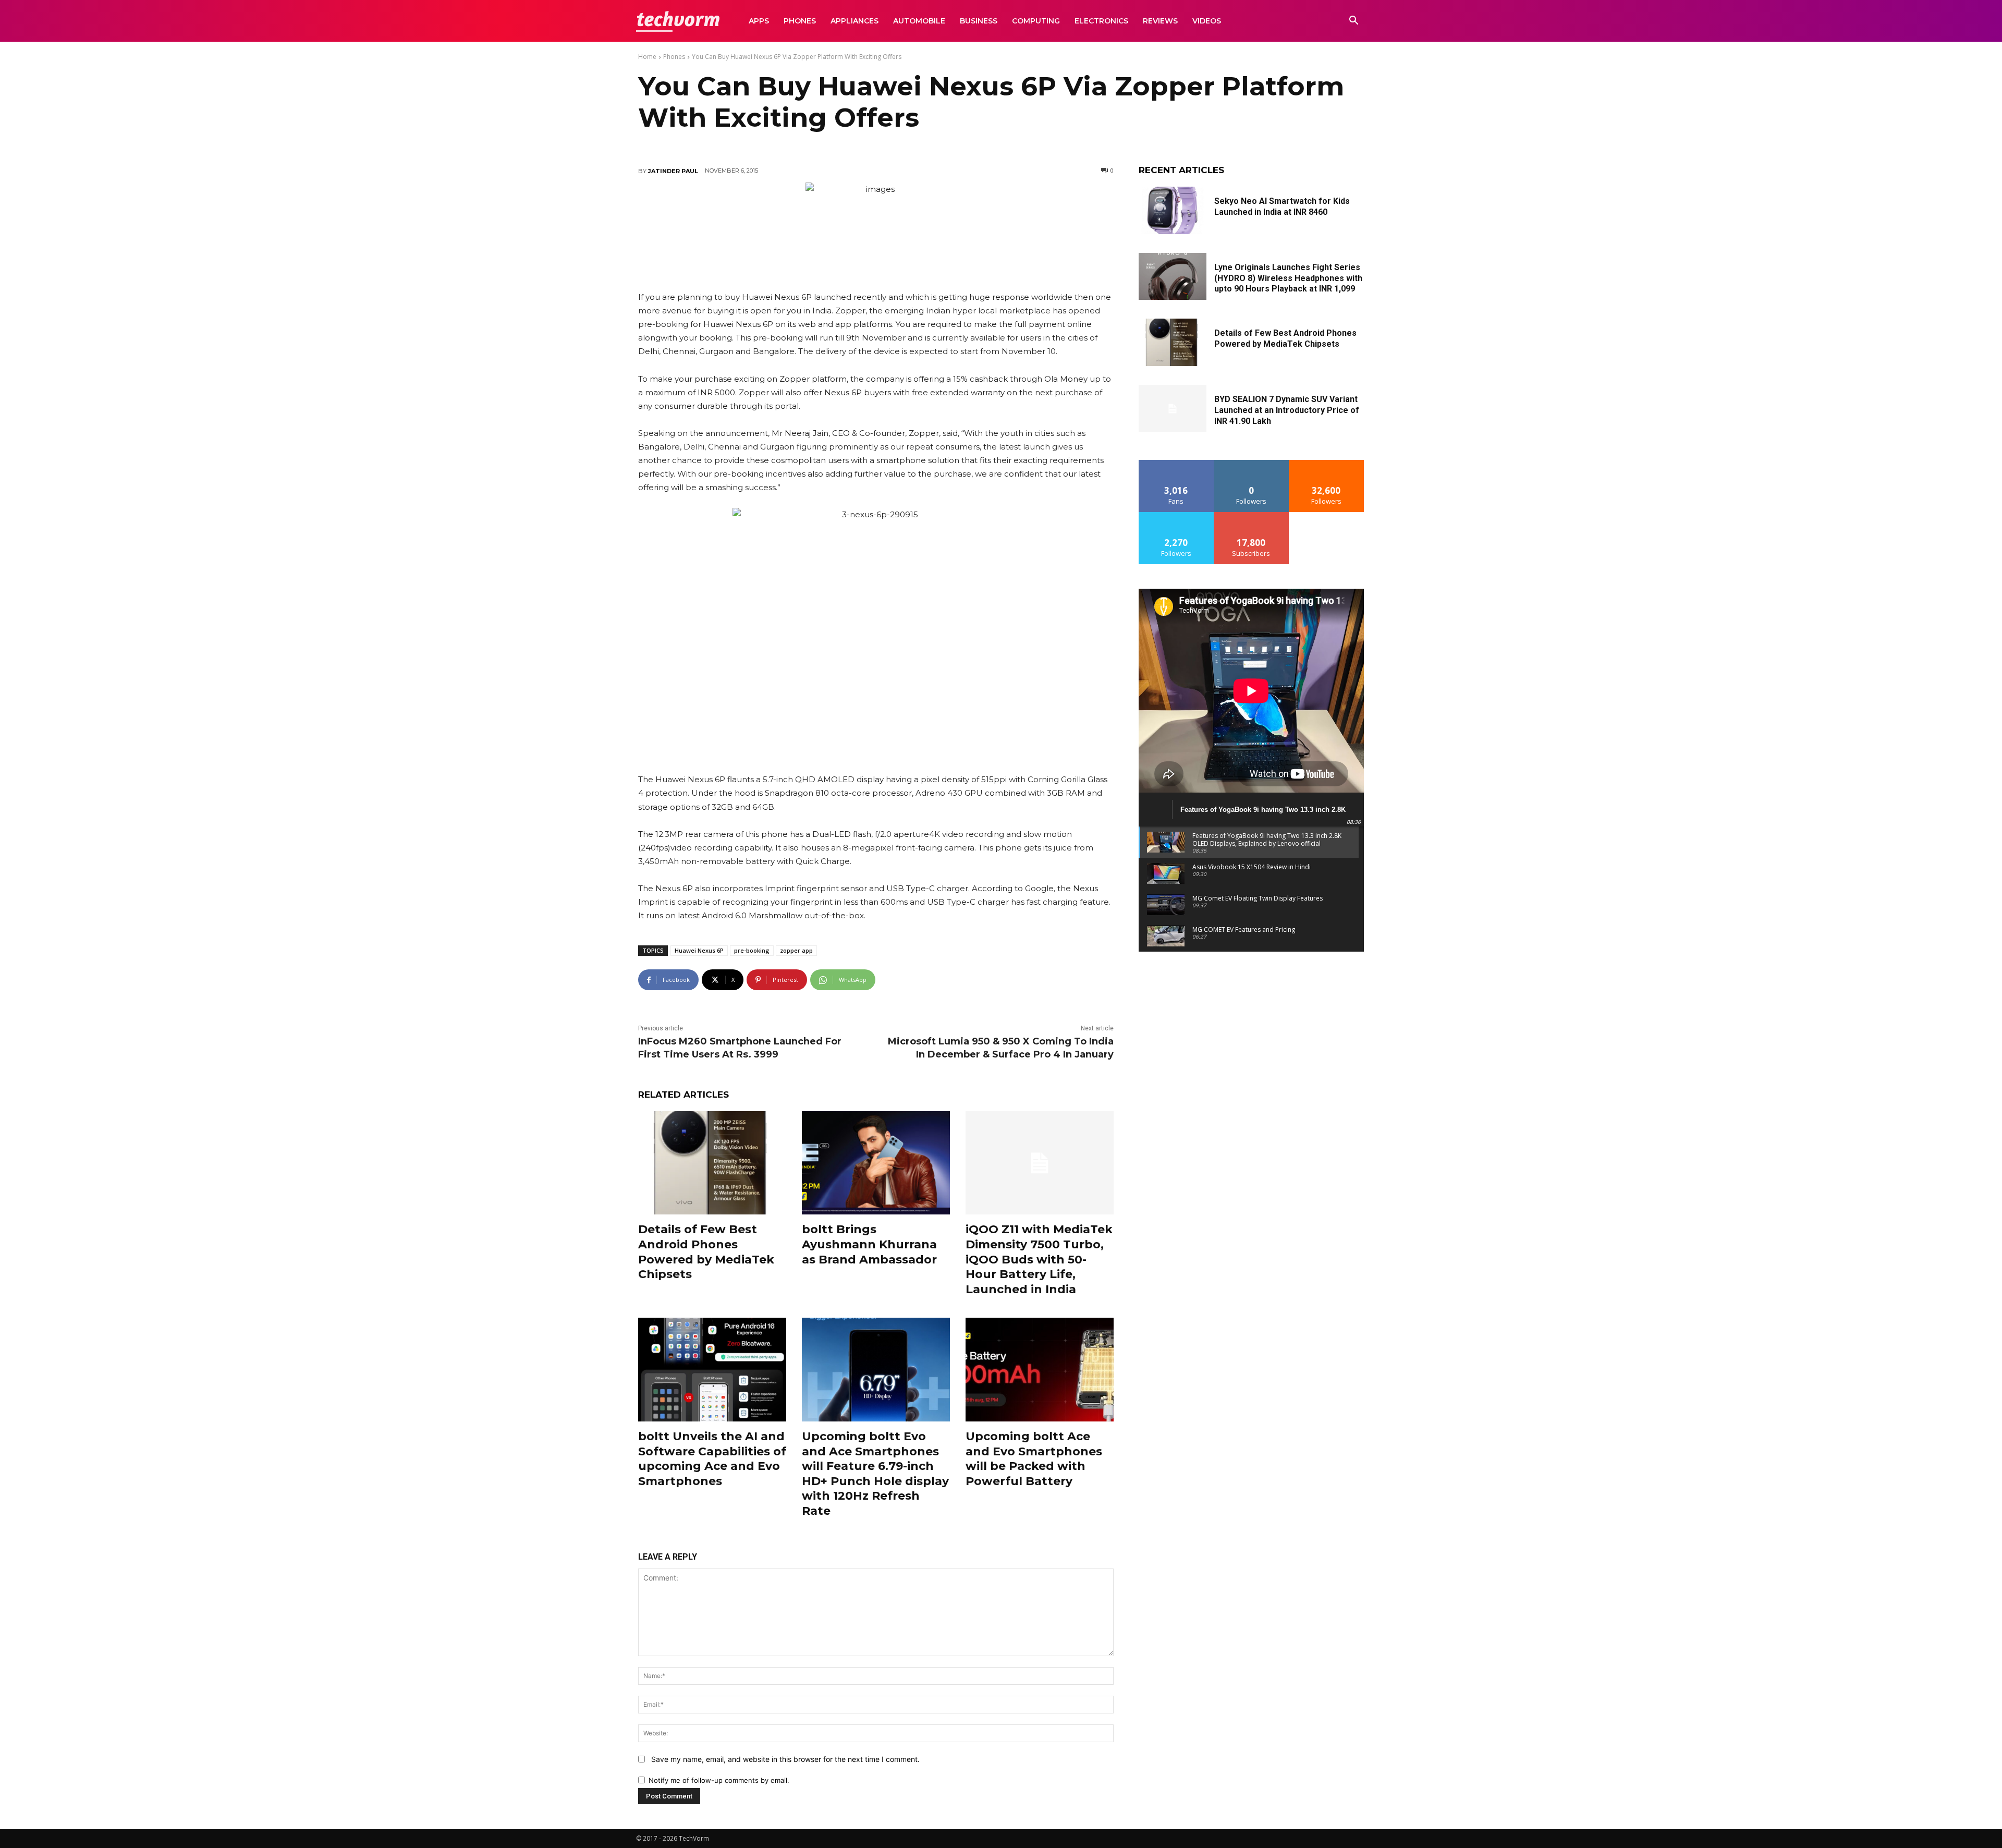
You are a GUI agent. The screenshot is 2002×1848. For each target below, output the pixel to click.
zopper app (796, 950)
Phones (800, 21)
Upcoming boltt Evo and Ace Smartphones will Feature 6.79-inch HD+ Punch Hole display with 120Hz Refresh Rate (875, 1474)
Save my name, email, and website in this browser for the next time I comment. (785, 1759)
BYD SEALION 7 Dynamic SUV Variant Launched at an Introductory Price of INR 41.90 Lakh (1287, 410)
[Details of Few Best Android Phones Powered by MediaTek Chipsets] (712, 1163)
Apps (759, 21)
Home (647, 57)
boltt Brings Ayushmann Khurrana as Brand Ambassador (869, 1244)
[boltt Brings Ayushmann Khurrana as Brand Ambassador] (876, 1163)
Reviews (1160, 21)
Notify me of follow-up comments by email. (719, 1780)
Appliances (854, 21)
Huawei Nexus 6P (699, 950)
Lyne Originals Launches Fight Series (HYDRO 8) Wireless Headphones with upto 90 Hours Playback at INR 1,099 (1288, 278)
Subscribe (1251, 516)
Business (979, 21)
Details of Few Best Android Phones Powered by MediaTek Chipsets (706, 1252)
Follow (1252, 464)
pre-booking (752, 950)
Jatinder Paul (673, 171)
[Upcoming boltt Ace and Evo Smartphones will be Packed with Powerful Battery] (1040, 1370)
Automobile (919, 21)
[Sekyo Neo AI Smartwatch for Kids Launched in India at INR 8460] (1173, 210)
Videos (1207, 21)
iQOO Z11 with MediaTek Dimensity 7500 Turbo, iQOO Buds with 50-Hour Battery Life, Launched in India (1039, 1259)
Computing (1036, 21)
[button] (1353, 22)
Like (1176, 464)
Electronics (1101, 21)
